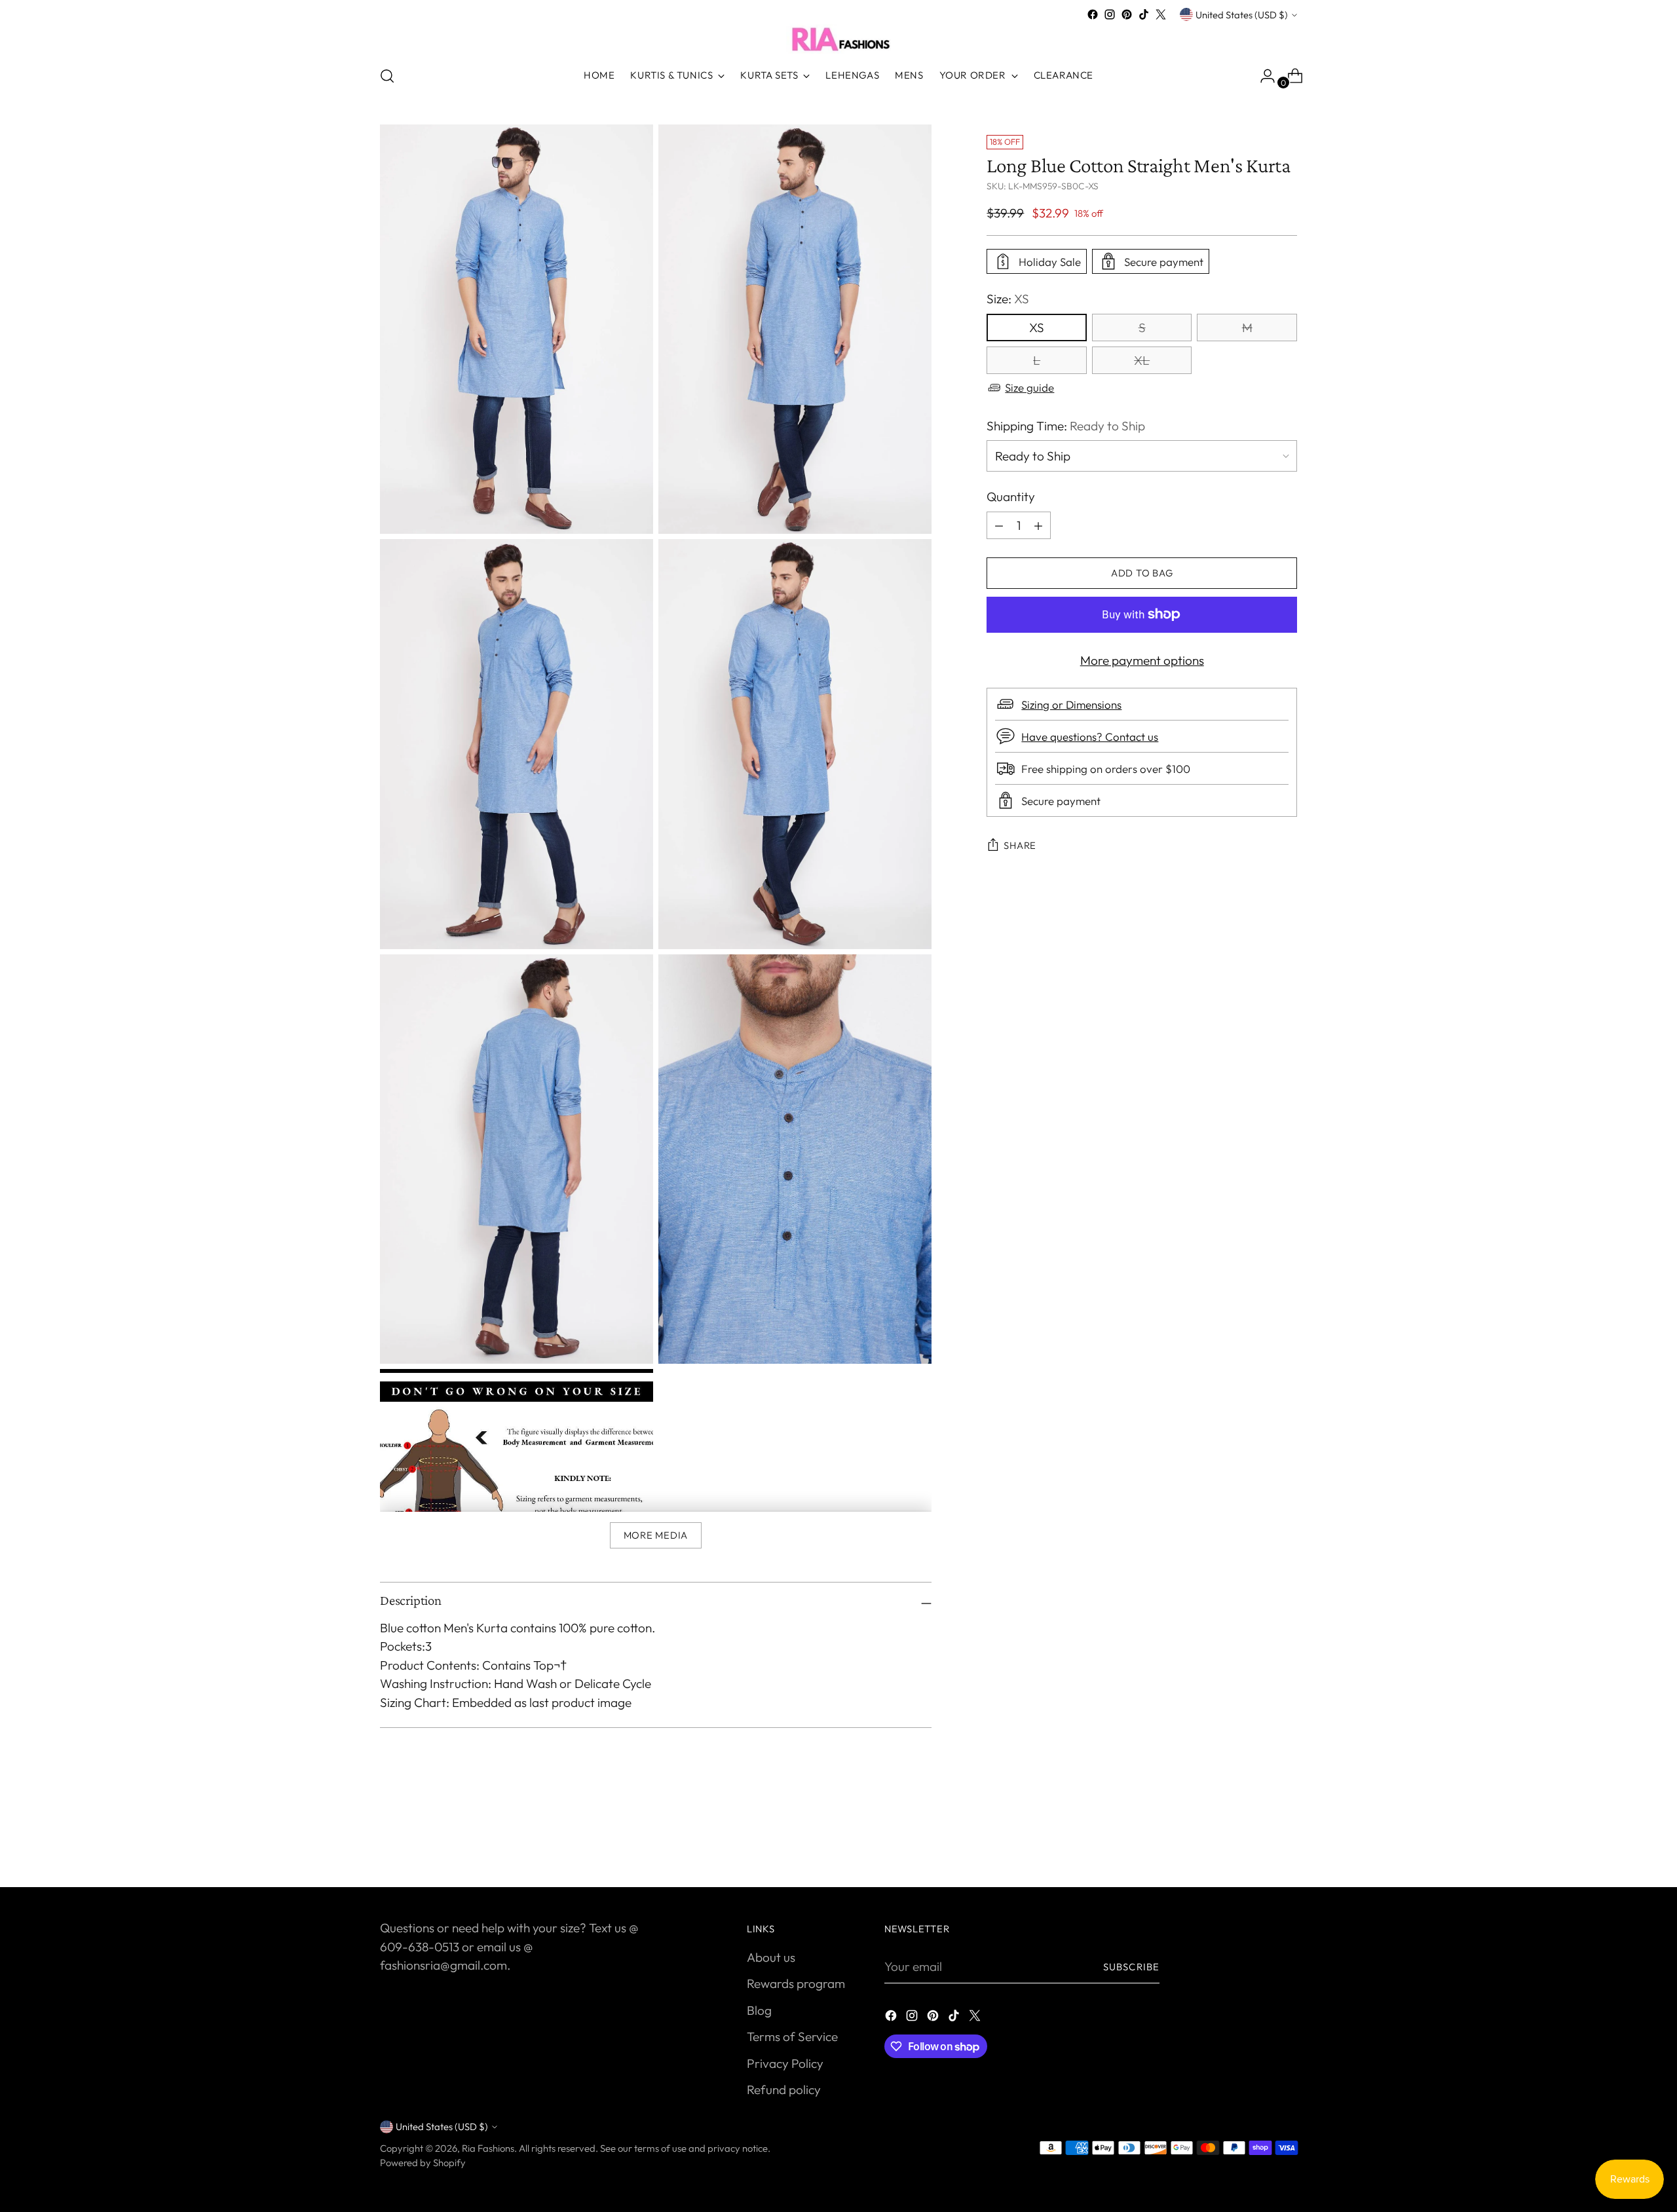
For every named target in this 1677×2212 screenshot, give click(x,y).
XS (1037, 328)
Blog (759, 2010)
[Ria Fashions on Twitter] (1161, 14)
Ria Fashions (488, 2148)
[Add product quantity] (999, 525)
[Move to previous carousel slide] (1256, 1843)
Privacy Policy (785, 2063)
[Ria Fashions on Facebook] (1093, 14)
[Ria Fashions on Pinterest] (1127, 14)
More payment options (1142, 660)
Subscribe (1131, 1967)
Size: (1008, 299)
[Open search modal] (387, 76)
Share (1020, 845)
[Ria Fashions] (838, 39)
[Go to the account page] (1262, 76)
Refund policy (784, 2090)
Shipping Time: (1066, 426)
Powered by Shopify (423, 2163)
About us (771, 1957)
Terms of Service (792, 2036)
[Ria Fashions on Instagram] (1110, 14)
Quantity (1011, 497)
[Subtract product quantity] (1038, 525)
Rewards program (796, 1983)
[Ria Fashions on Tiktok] (1144, 14)
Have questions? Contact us (1090, 737)
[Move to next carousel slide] (1286, 1842)
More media (656, 1535)
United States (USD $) (1242, 15)
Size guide (1029, 387)
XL (1142, 360)
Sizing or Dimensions (1071, 704)
